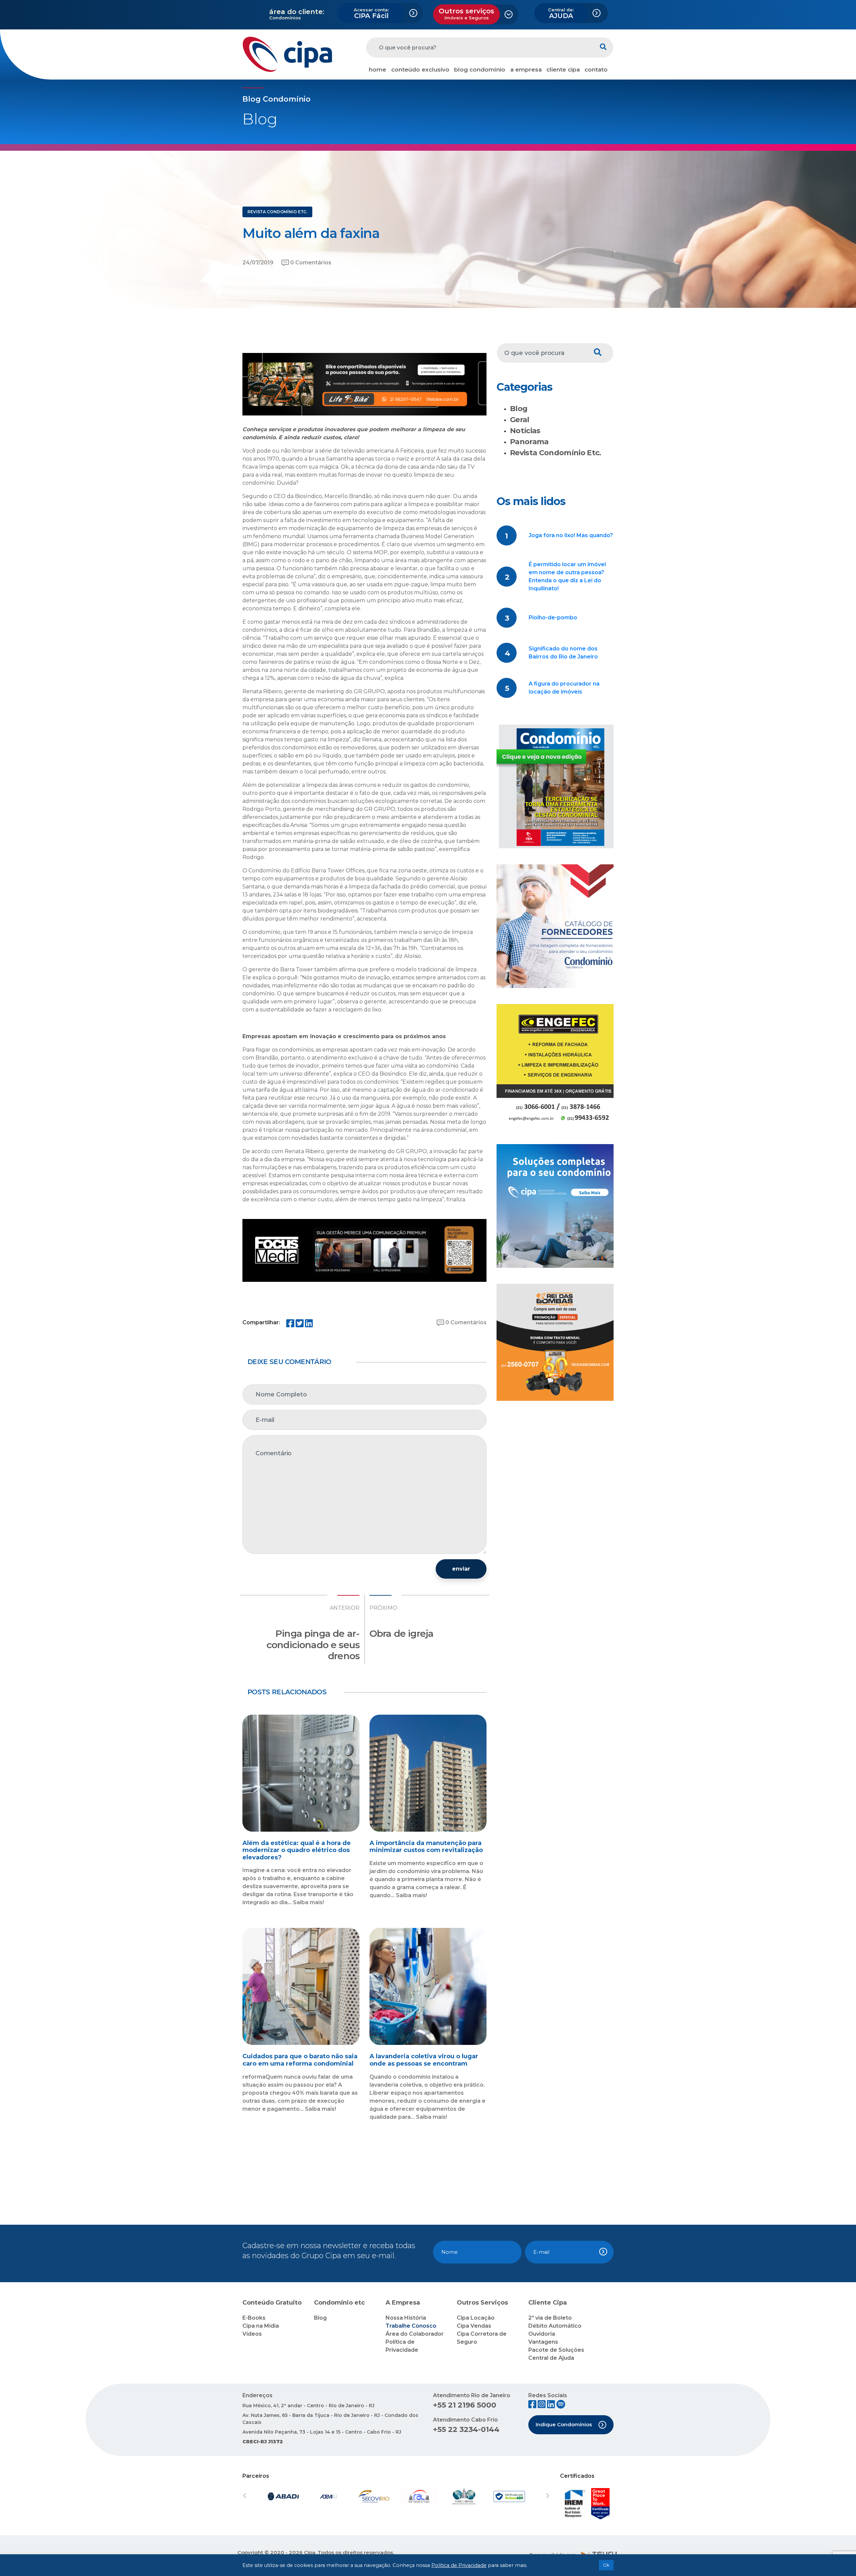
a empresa (526, 70)
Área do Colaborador (415, 2334)
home (378, 70)
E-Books (254, 2318)
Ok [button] (606, 2565)
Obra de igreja (401, 1633)
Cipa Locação (476, 2318)
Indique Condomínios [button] (564, 2424)
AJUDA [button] (561, 13)
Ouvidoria (542, 2334)
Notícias (525, 431)
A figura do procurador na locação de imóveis (564, 688)
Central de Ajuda (551, 2358)
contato (596, 70)
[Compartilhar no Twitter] (300, 1325)
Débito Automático (555, 2326)
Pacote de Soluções (556, 2350)
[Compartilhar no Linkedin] (309, 1325)
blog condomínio (480, 70)
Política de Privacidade (459, 2565)
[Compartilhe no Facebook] (290, 1325)
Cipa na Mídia (261, 2326)
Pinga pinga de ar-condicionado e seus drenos (313, 1645)
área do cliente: (297, 12)
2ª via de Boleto (550, 2318)
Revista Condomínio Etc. (556, 453)
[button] (265, 2496)
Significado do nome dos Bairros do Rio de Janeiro (563, 653)
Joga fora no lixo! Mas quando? (571, 535)
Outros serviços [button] (466, 14)
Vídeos (252, 2334)
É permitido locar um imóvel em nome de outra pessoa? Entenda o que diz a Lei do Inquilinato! (567, 576)
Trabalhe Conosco (411, 2326)
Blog (519, 409)
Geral (520, 420)
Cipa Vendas (474, 2326)
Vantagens (543, 2342)
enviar (461, 1569)
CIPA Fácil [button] (371, 13)
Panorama (529, 442)
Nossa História (406, 2318)
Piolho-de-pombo (553, 618)
